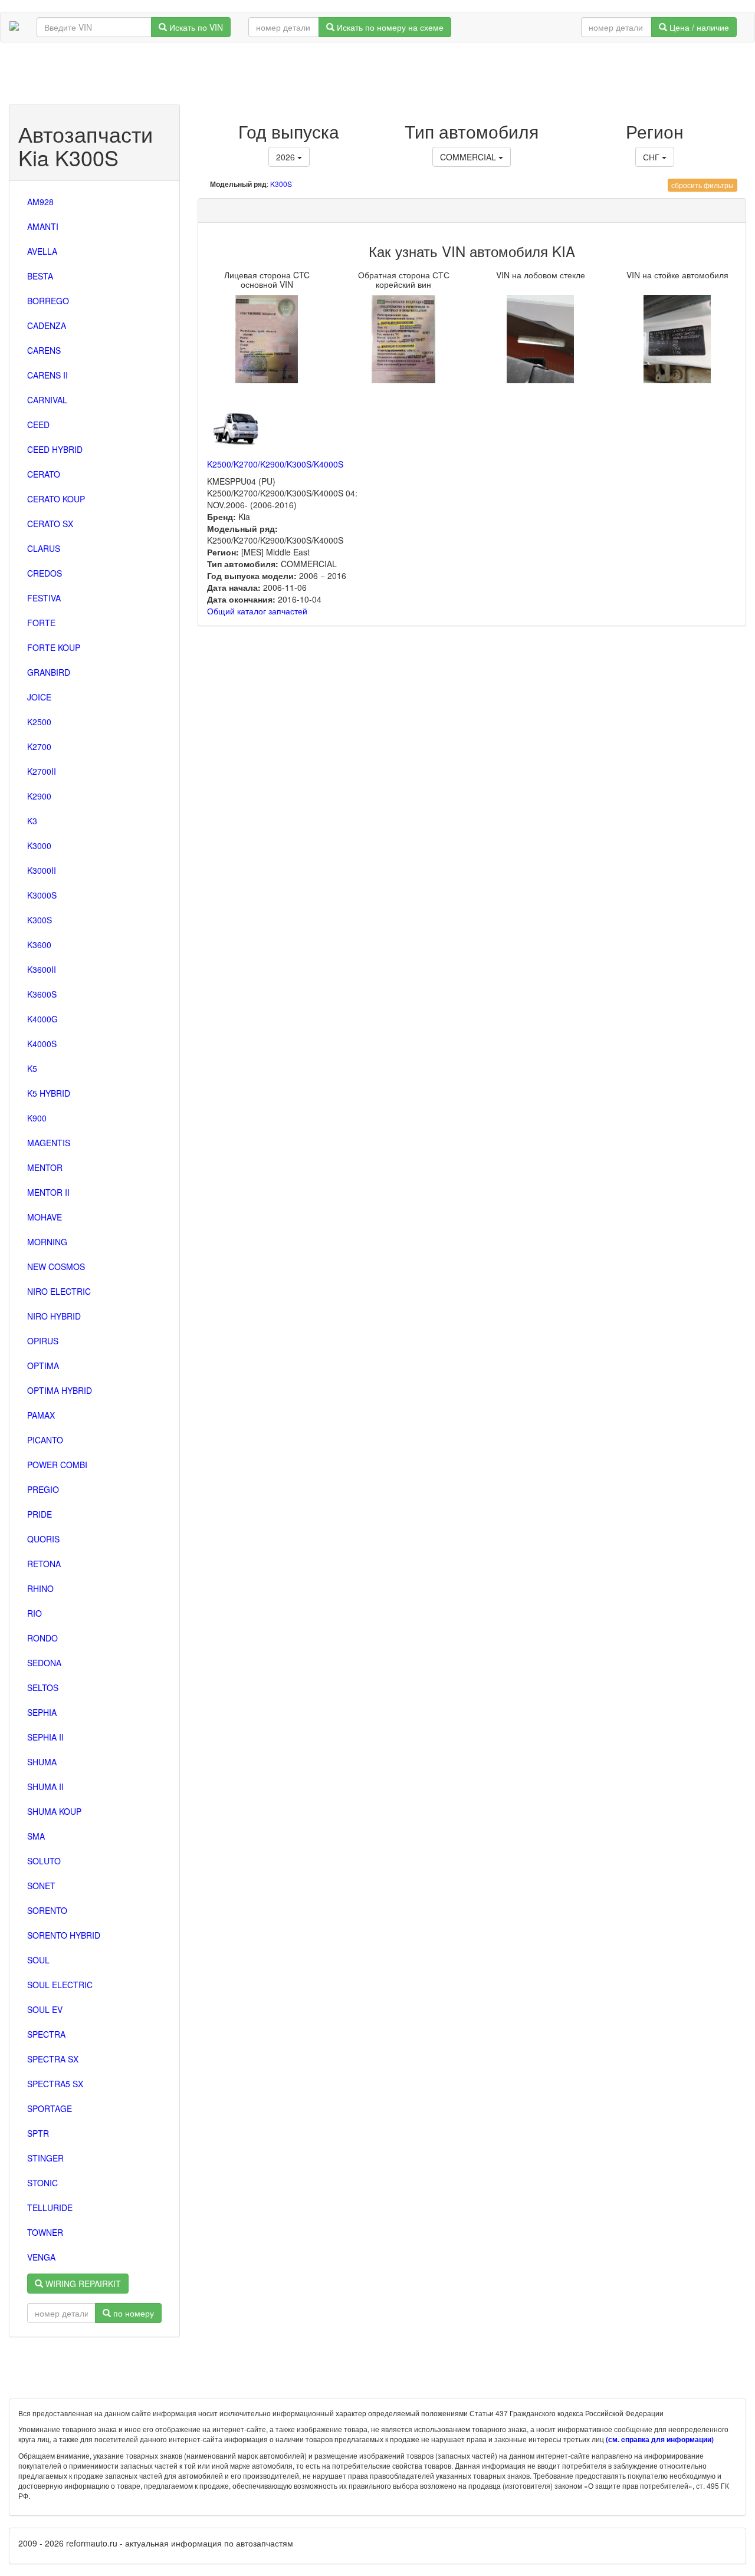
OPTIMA (43, 1366)
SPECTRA (46, 2034)
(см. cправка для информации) (660, 2440)
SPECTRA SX (53, 2059)
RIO (35, 1613)
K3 (32, 821)
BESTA (40, 276)
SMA (36, 1836)
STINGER (45, 2158)
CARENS (44, 350)
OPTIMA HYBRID (60, 1390)
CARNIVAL (47, 400)
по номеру (132, 2313)
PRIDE (40, 1514)
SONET (41, 1886)
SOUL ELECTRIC (60, 1985)
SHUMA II (45, 1787)
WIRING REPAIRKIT (82, 2284)
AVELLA (42, 251)
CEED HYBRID (55, 449)
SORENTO (47, 1910)
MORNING (47, 1242)
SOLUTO (44, 1861)
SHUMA (42, 1762)
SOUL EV (45, 2009)
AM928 (40, 202)
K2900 (39, 796)
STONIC (42, 2183)
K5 (32, 1068)
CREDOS (45, 573)
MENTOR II (48, 1192)
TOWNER (45, 2232)
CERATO (44, 474)
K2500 (39, 722)
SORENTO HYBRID (64, 1935)
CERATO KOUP (56, 499)
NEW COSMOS (56, 1266)
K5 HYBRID (49, 1093)
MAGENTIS (49, 1143)
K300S (40, 920)
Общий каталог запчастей (257, 611)
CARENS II (47, 375)
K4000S (42, 1044)
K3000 (39, 845)
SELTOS (43, 1687)
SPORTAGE (50, 2108)
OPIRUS (43, 1341)
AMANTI (43, 226)
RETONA (44, 1564)
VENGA (41, 2257)
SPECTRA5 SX (55, 2084)
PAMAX (41, 1415)
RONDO (42, 1638)
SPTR (38, 2133)
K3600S (42, 994)
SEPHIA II (45, 1737)
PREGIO (43, 1489)
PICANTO (45, 1440)
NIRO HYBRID (54, 1316)
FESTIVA (44, 598)
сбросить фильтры (703, 185)
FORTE (41, 623)
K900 (37, 1118)
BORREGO (48, 301)
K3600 (39, 945)
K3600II (42, 969)
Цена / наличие (698, 27)
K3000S (42, 895)
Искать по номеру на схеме (389, 27)
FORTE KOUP (54, 647)
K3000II (42, 870)
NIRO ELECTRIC (59, 1291)
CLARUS (44, 548)
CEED (38, 425)
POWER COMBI (57, 1465)
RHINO (40, 1588)
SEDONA (44, 1663)
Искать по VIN (195, 27)
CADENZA (47, 325)
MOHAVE (45, 1217)
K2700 (39, 746)
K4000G (42, 1019)
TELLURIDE (50, 2207)
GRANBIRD (49, 672)
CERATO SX (50, 524)
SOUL (38, 1960)
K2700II (42, 771)
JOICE (39, 697)
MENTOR (45, 1167)
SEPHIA (42, 1712)
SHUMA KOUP (54, 1811)
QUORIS (43, 1539)
